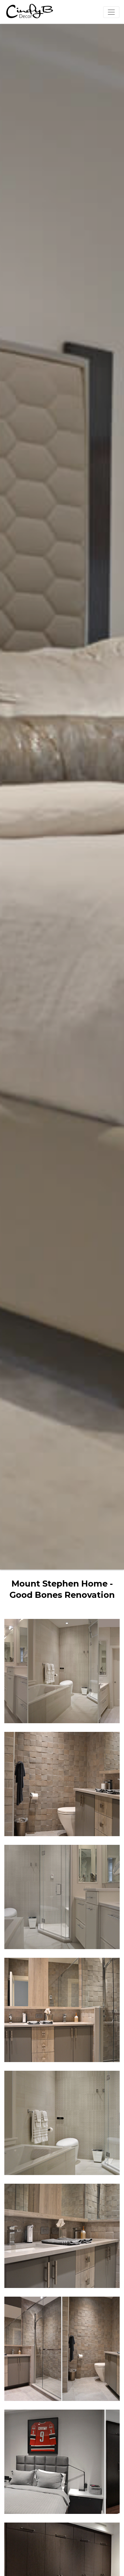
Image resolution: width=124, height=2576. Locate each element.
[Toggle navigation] (111, 12)
